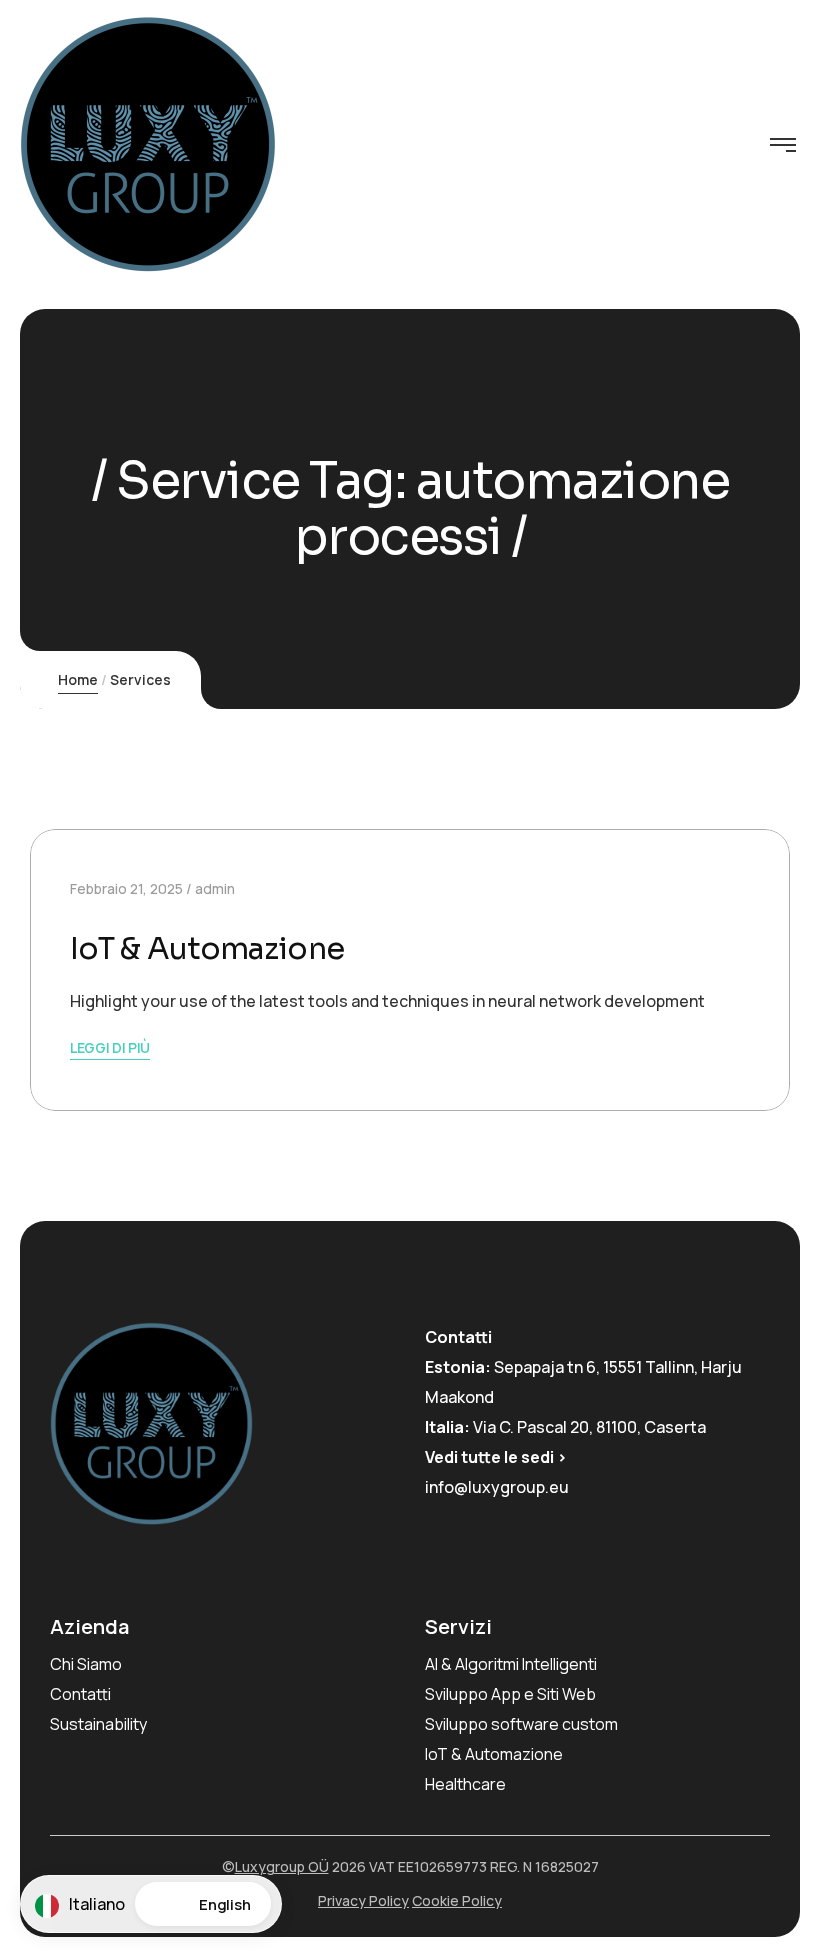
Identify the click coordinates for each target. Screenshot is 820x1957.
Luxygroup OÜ (282, 1866)
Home (78, 679)
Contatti (80, 1694)
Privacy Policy (363, 1900)
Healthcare (465, 1784)
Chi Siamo (86, 1664)
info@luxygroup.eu (497, 1487)
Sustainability (98, 1724)
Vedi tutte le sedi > (496, 1457)
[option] (203, 1904)
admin (215, 888)
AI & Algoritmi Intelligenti (511, 1664)
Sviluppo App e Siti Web (510, 1694)
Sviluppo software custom (521, 1724)
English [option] (225, 1904)
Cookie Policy (457, 1900)
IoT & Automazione (207, 949)
